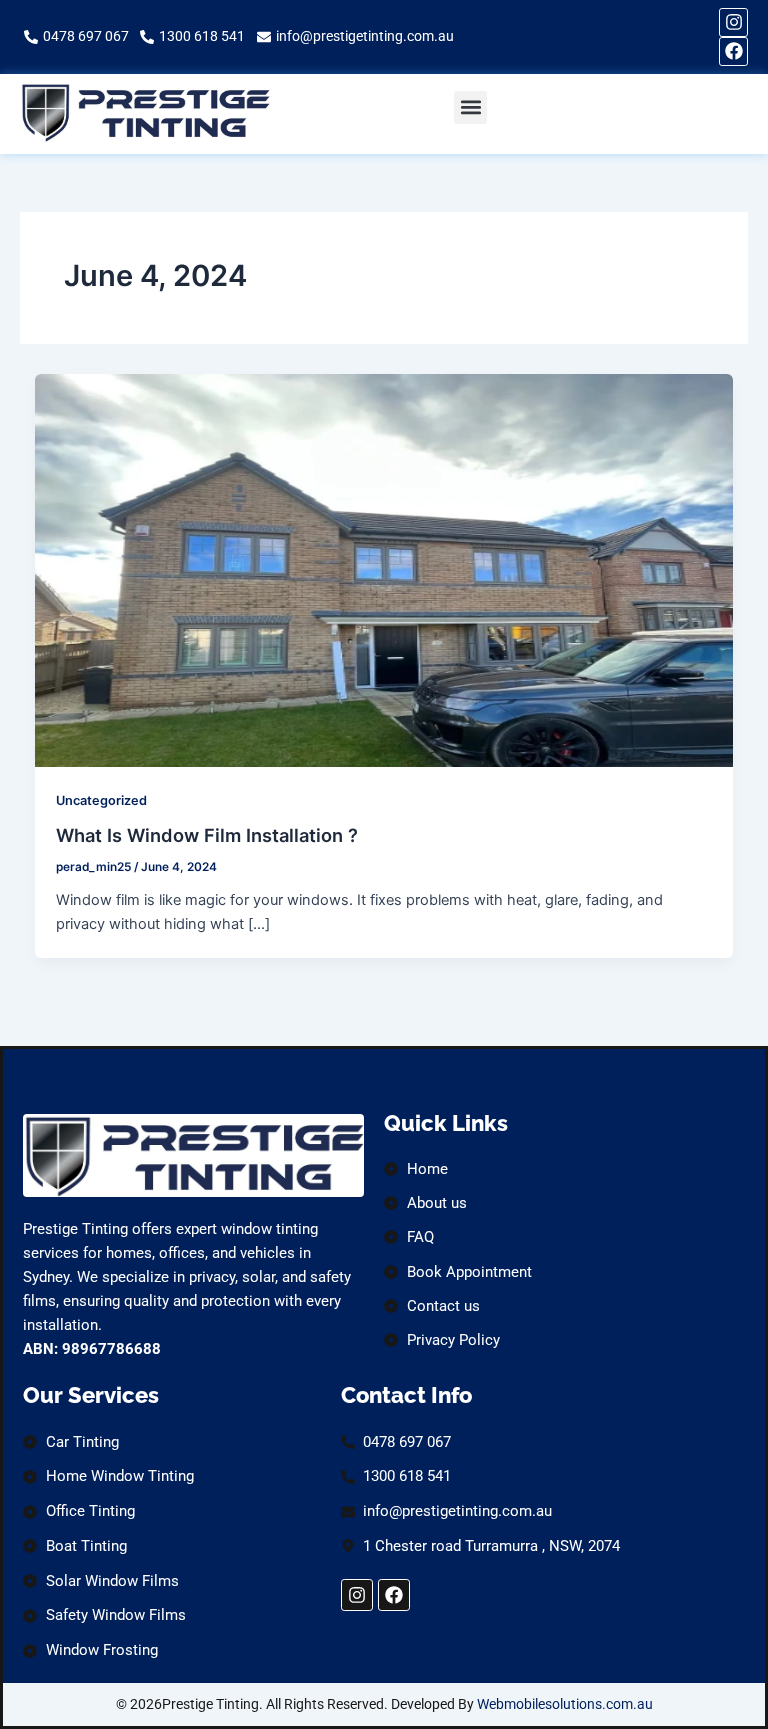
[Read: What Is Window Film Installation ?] (384, 569)
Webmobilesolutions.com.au (565, 1704)
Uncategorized (101, 800)
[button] (470, 107)
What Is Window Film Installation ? (207, 835)
